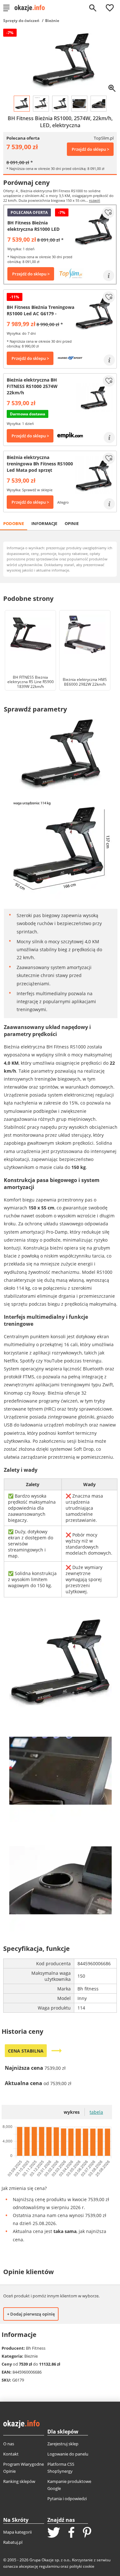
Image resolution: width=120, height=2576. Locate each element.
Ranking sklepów (19, 2481)
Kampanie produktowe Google (69, 2485)
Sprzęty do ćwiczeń (21, 21)
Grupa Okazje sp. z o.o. (50, 2560)
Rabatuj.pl (13, 2542)
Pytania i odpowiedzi (67, 2499)
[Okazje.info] (32, 8)
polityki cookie (82, 2566)
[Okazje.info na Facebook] (71, 2533)
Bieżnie (52, 21)
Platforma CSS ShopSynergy (61, 2468)
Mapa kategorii (17, 2532)
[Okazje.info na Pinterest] (87, 2533)
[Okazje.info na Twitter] (54, 2533)
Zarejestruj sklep (63, 2444)
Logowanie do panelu (68, 2454)
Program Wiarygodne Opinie (24, 2468)
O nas (9, 2444)
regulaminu (49, 2566)
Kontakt (11, 2454)
